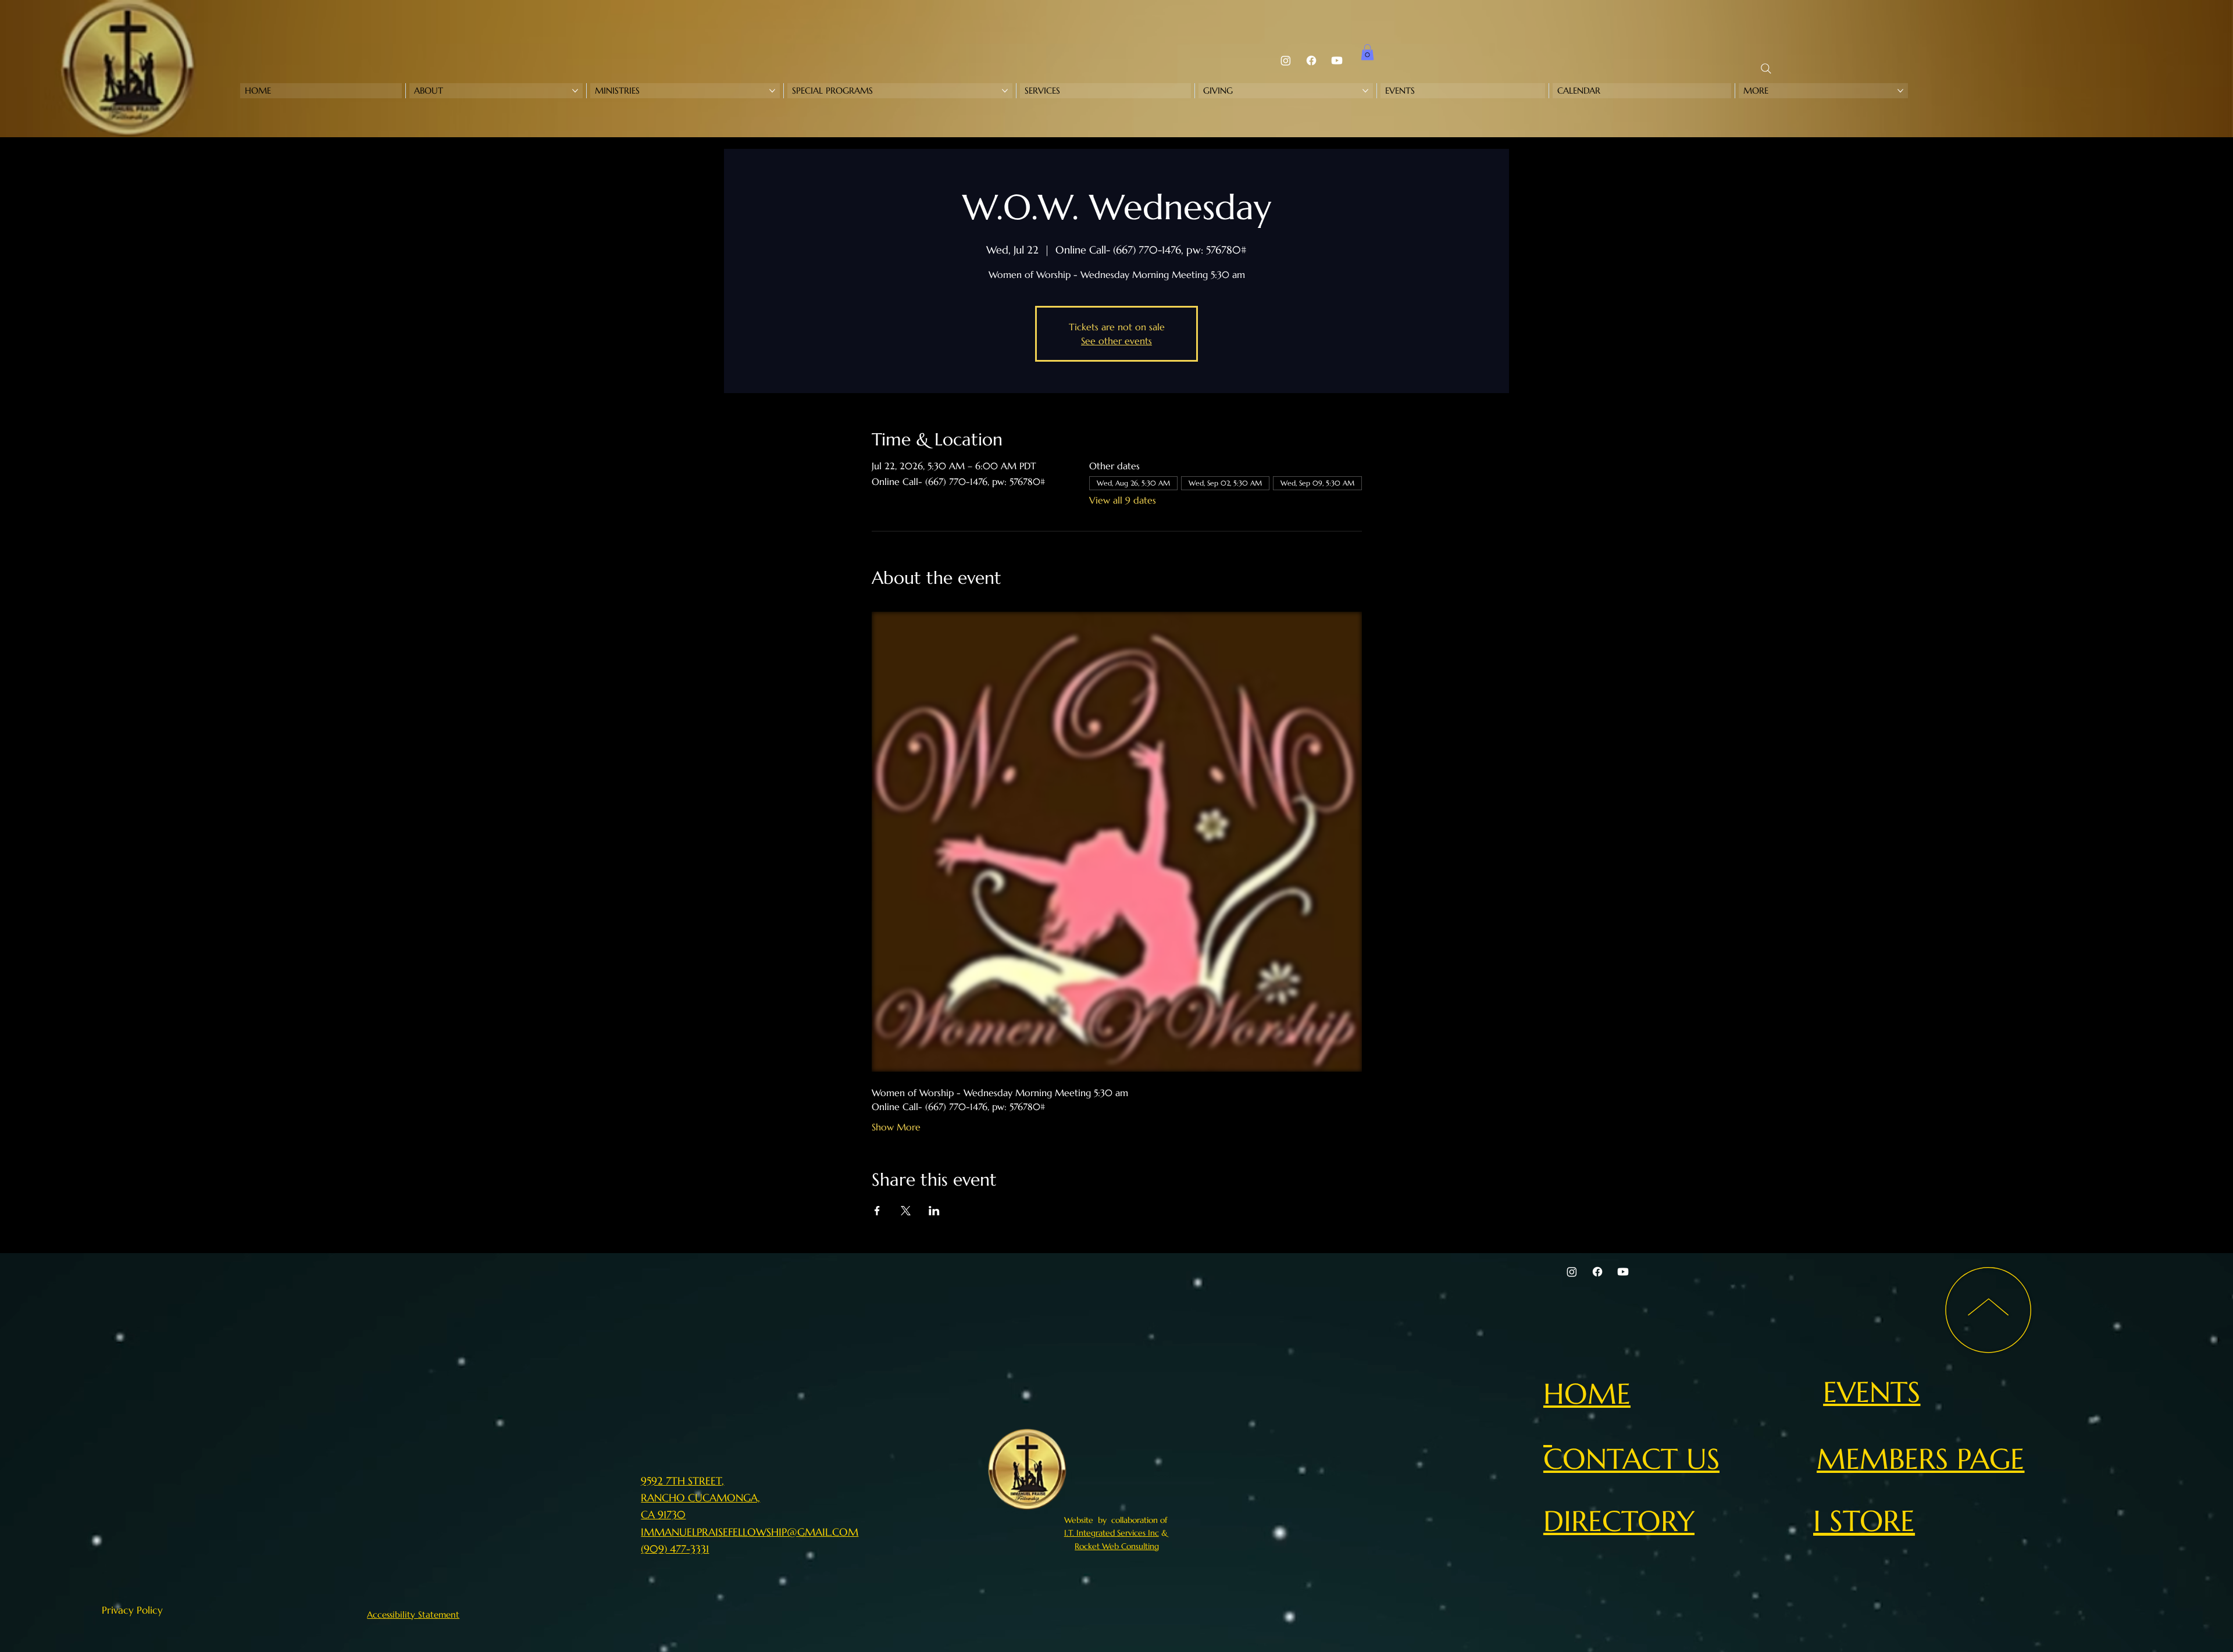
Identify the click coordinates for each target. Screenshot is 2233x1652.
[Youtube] (1337, 60)
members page (1920, 1459)
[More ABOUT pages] (575, 91)
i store (1864, 1521)
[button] (1367, 52)
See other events (1116, 341)
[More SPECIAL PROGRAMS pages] (1005, 91)
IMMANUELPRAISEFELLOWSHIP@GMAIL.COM (750, 1532)
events (1872, 1392)
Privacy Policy (132, 1610)
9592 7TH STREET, (682, 1481)
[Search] (1766, 69)
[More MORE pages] (1900, 91)
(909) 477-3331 (675, 1549)
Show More (896, 1127)
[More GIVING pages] (1365, 91)
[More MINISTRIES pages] (772, 91)
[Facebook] (1311, 60)
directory (1619, 1521)
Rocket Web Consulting (1117, 1546)
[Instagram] (1286, 60)
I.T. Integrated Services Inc (1112, 1533)
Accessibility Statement (413, 1614)
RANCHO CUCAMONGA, (700, 1498)
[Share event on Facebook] (877, 1211)
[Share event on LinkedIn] (934, 1211)
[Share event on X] (906, 1211)
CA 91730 (663, 1514)
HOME (1587, 1394)
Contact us (1631, 1459)
